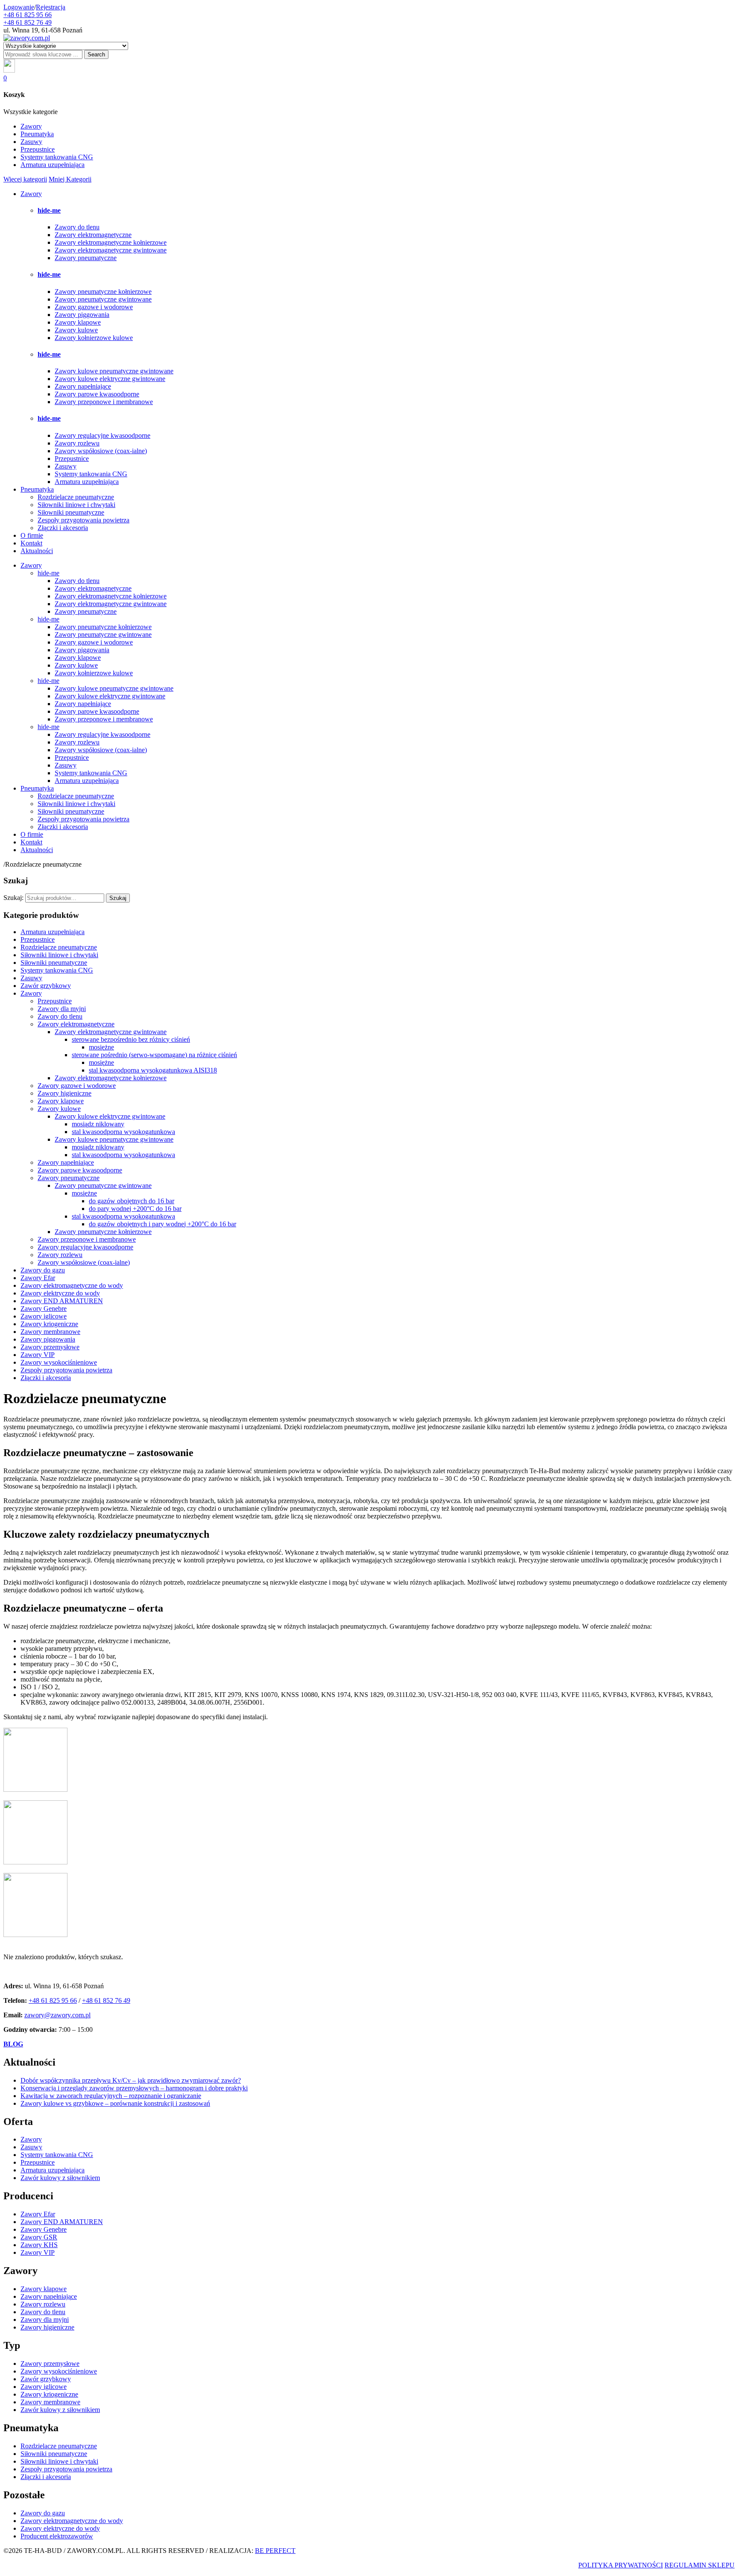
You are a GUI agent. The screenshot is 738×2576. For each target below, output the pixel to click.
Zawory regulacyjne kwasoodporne (102, 435)
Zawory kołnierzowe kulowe (94, 338)
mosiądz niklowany (98, 1124)
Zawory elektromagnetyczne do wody (72, 1285)
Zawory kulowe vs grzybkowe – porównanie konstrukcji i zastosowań (115, 2103)
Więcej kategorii (25, 179)
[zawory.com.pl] (27, 38)
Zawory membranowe (50, 1332)
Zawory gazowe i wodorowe (94, 307)
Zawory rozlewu (77, 443)
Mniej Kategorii (70, 179)
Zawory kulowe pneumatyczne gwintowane (114, 371)
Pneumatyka (37, 134)
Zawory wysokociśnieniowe (59, 1362)
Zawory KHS (39, 2245)
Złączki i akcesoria (63, 528)
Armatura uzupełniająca (53, 165)
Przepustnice (38, 149)
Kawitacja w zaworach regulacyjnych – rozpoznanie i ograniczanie (111, 2096)
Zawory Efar (38, 1278)
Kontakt (31, 543)
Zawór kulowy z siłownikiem (60, 2178)
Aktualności (37, 551)
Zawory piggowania (82, 315)
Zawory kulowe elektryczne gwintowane (110, 379)
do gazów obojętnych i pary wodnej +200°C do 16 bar (163, 1224)
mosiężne (101, 1047)
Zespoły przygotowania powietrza (83, 520)
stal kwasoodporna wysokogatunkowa (123, 1132)
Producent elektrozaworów (57, 2536)
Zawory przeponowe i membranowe (104, 402)
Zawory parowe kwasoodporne (97, 394)
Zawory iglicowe (44, 1316)
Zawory (31, 126)
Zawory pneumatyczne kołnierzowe (103, 292)
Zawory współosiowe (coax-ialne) (101, 451)
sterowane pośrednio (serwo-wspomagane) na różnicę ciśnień (154, 1055)
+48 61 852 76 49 (28, 22)
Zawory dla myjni (62, 1009)
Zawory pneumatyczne (86, 258)
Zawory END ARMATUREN (62, 1301)
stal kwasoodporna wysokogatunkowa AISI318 (153, 1070)
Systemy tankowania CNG (57, 157)
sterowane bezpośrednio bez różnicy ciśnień (131, 1039)
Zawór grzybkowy (46, 986)
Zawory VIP (38, 1355)
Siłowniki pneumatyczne (71, 512)
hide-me (49, 210)
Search (96, 54)
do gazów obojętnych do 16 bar (132, 1201)
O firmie (32, 535)
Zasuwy (31, 142)
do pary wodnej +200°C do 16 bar (135, 1209)
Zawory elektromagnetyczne (93, 235)
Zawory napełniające (83, 386)
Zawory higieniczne (64, 1093)
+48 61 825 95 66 (28, 15)
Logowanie (19, 7)
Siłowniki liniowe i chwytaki (76, 505)
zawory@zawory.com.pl (57, 2015)
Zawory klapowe (78, 322)
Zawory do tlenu (77, 227)
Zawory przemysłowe (50, 1347)
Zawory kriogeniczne (49, 1324)
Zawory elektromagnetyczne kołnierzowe (111, 242)
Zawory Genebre (44, 1309)
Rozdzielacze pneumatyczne (76, 497)
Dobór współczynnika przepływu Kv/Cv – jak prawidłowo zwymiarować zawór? (131, 2080)
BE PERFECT (275, 2551)
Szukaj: (13, 898)
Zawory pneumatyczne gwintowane (103, 299)
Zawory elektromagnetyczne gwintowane (111, 250)
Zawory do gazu (43, 1270)
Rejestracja (51, 7)
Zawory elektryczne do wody (60, 1293)
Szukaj (118, 898)
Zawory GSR (39, 2237)
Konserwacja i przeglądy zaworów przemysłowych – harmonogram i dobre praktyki (134, 2088)
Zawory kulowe (76, 330)
